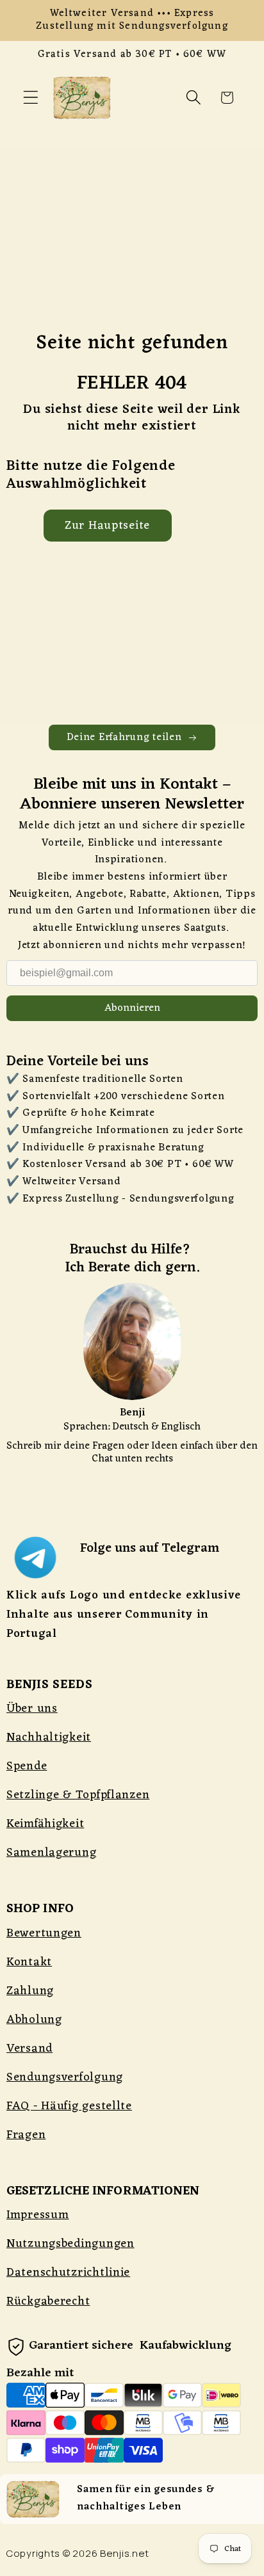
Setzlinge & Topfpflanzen (78, 1795)
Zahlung (30, 1991)
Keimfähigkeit (45, 1824)
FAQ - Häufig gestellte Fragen (69, 2121)
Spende (27, 1766)
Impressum (37, 2215)
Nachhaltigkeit (49, 1737)
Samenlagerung (51, 1853)
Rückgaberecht (48, 2301)
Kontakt (29, 1962)
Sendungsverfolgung (65, 2077)
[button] (31, 98)
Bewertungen (44, 1933)
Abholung (34, 2020)
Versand (29, 2049)
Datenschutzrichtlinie (68, 2273)
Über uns (32, 1709)
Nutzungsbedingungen (70, 2244)
